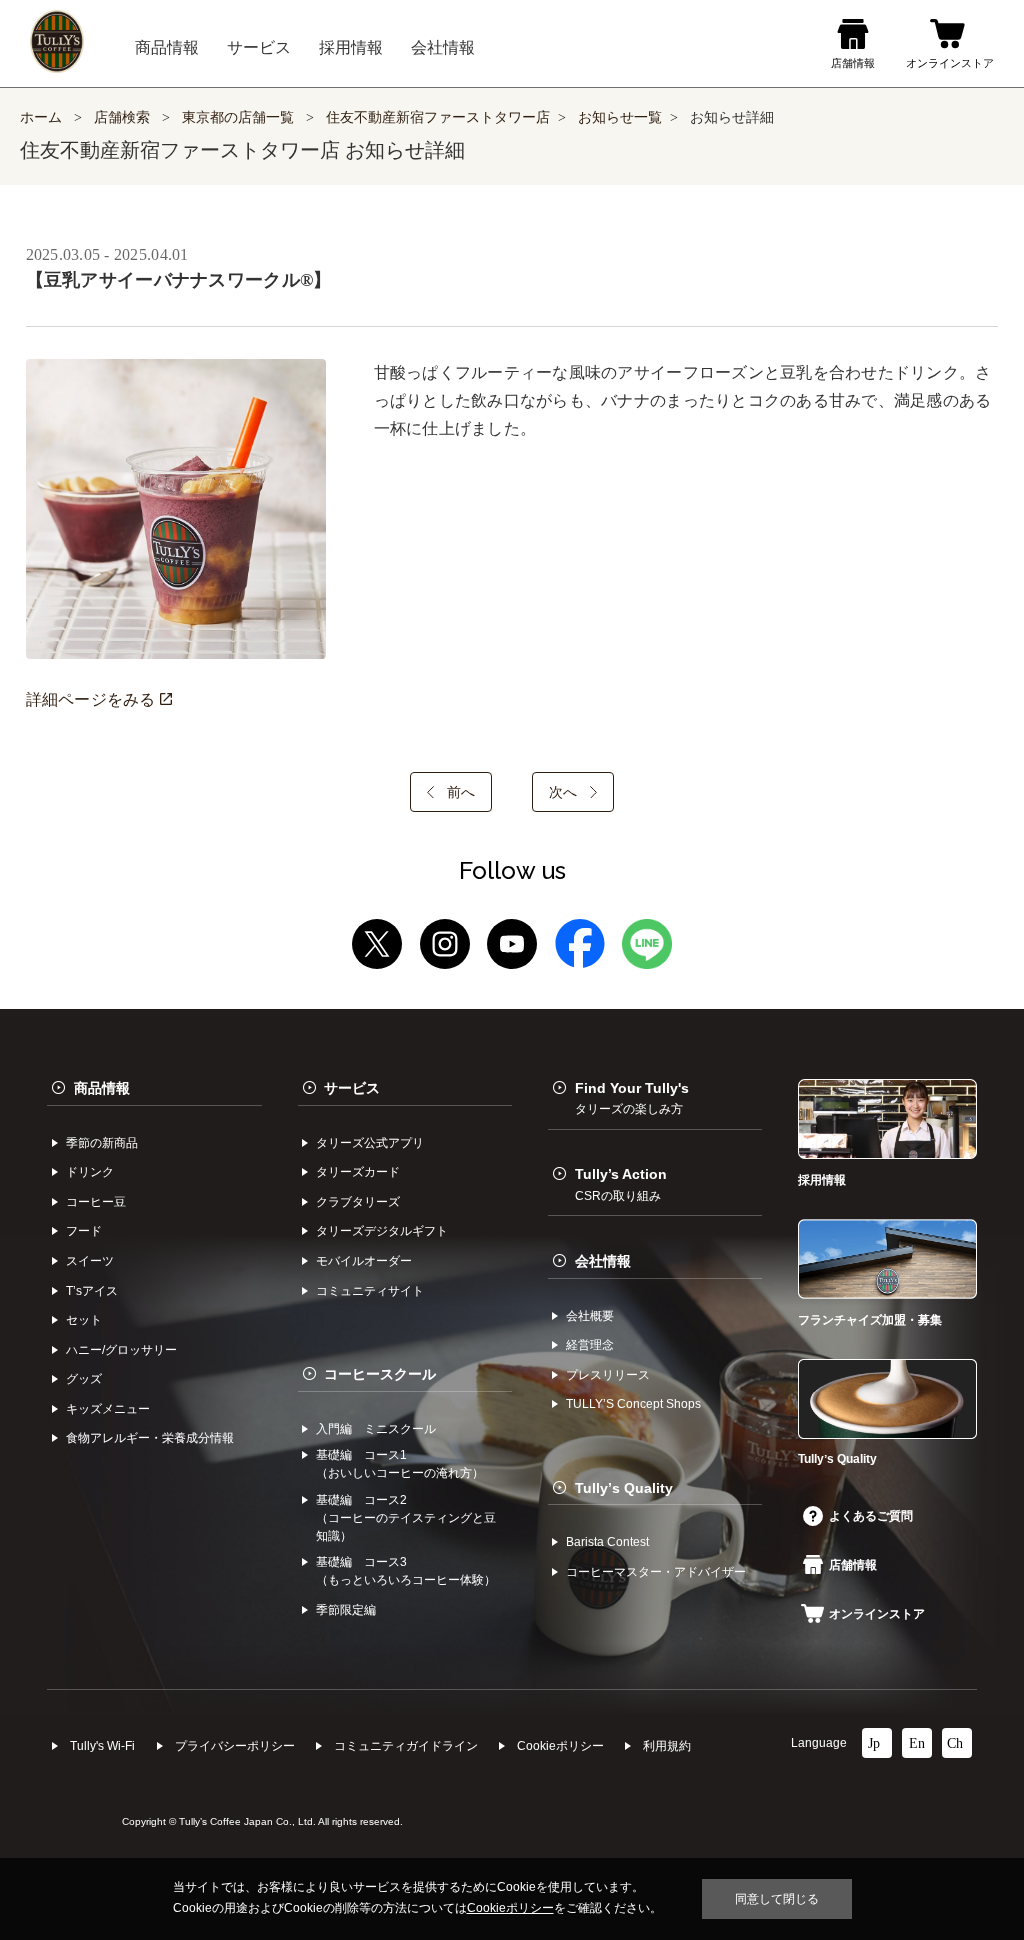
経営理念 (590, 1345)
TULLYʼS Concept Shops (633, 1404)
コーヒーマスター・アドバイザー (656, 1572)
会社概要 (590, 1316)
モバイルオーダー (364, 1261)
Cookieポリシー (560, 1746)
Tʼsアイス (92, 1291)
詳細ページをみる (93, 699)
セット (84, 1320)
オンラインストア (877, 1614)
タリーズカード (358, 1172)
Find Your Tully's (632, 1098)
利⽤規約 (667, 1746)
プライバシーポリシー (235, 1746)
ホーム (41, 117)
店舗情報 (853, 1565)
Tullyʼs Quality (624, 1488)
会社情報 (603, 1261)
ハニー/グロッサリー (121, 1350)
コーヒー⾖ (96, 1202)
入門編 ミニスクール (376, 1429)
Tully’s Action (621, 1184)
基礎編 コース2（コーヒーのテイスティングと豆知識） (406, 1518)
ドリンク (90, 1172)
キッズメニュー (108, 1409)
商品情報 (102, 1088)
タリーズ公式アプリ (370, 1143)
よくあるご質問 (871, 1516)
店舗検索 (122, 117)
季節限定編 (346, 1610)
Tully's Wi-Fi (102, 1746)
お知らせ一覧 (620, 117)
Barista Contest (607, 1542)
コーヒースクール (380, 1374)
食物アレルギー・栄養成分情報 (150, 1438)
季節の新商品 (102, 1143)
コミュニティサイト (370, 1291)
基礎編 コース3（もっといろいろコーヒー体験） (406, 1571)
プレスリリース (608, 1375)
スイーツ (90, 1261)
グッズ (84, 1379)
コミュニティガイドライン (406, 1746)
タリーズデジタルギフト (382, 1231)
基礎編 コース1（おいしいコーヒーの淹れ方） (400, 1464)
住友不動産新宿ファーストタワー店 (438, 117)
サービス (352, 1088)
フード (84, 1231)
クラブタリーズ (358, 1202)
